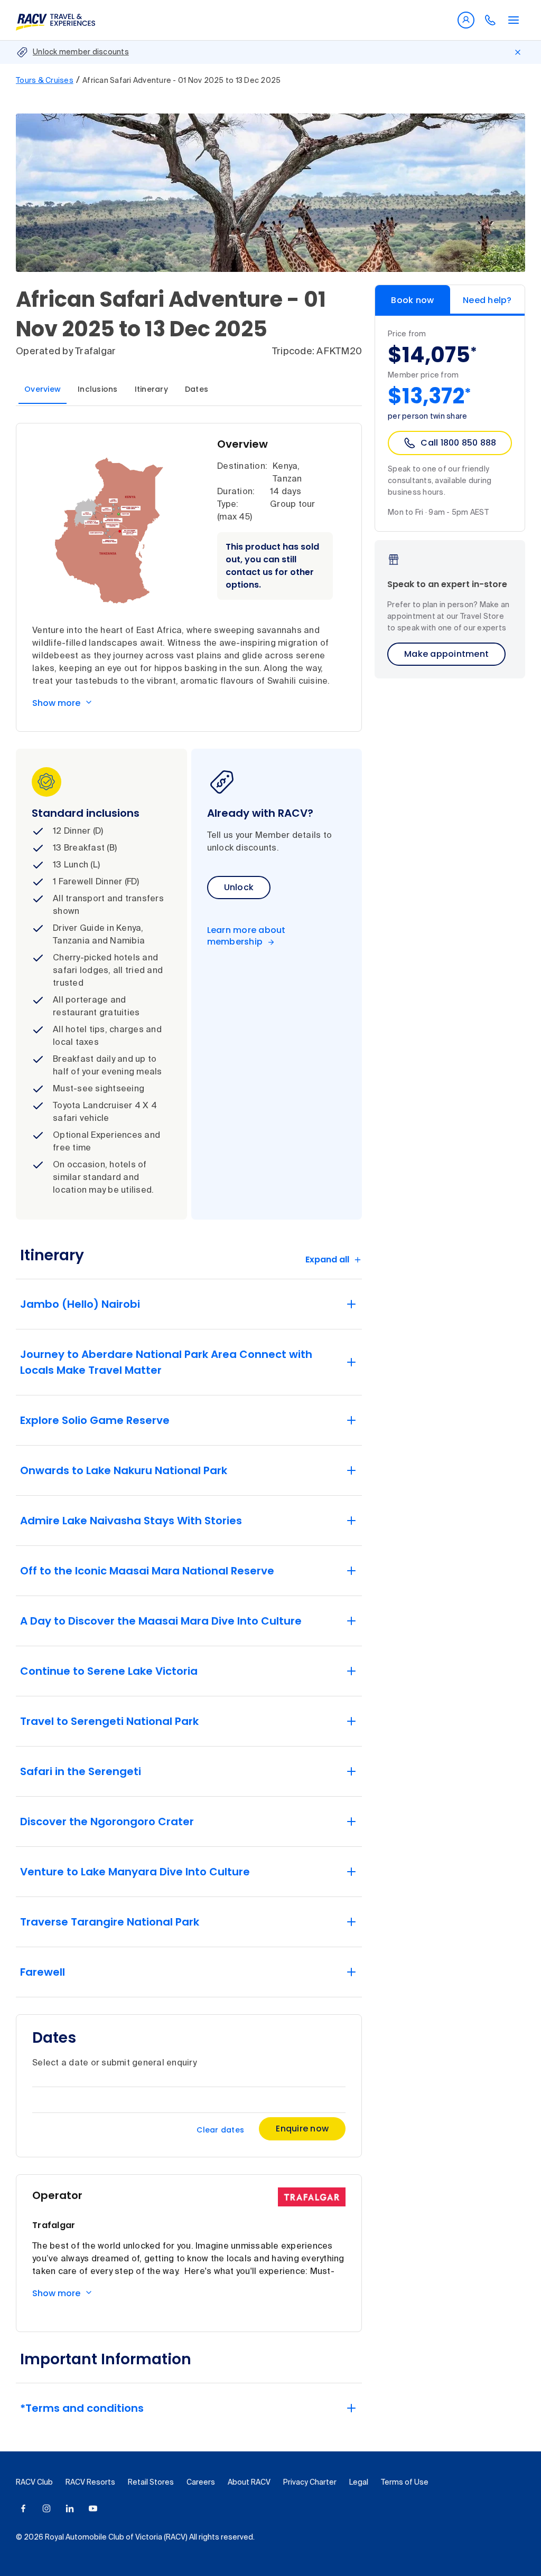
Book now (412, 300)
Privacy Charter (310, 2483)
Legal (359, 2483)
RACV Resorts (90, 2483)
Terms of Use (405, 2483)
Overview (43, 389)
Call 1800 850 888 (458, 443)
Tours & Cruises (45, 81)
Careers (201, 2483)
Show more (56, 703)
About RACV (249, 2483)
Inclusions (98, 389)
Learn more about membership (246, 936)
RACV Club (34, 2483)
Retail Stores (151, 2483)
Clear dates (220, 2130)
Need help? (487, 300)
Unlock (239, 887)
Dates (197, 389)
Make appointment (446, 654)
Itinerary (151, 389)
